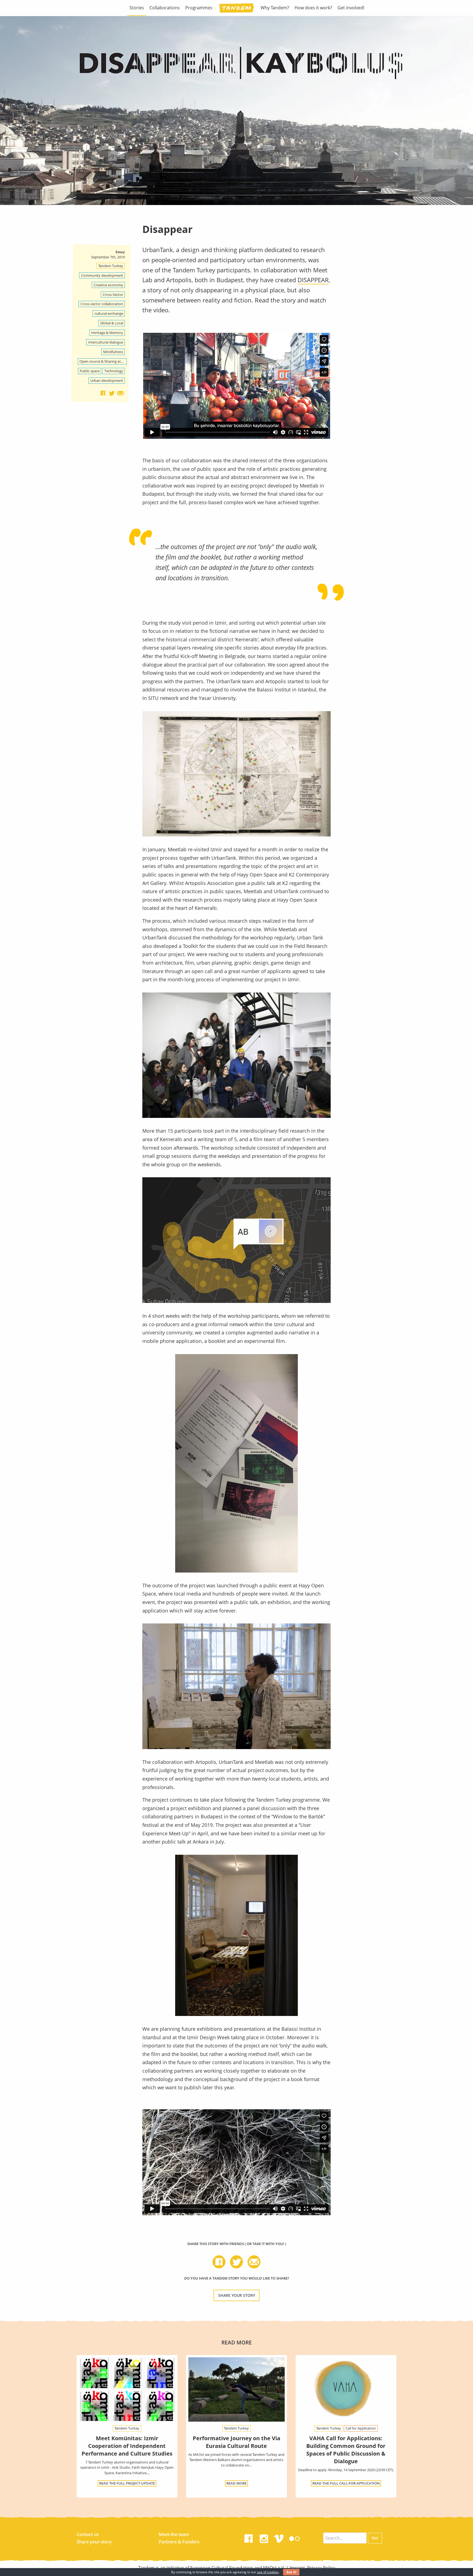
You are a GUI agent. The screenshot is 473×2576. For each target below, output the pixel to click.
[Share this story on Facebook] (103, 393)
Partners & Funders (179, 2542)
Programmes (199, 8)
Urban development (107, 380)
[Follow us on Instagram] (264, 2537)
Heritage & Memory (107, 333)
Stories (137, 8)
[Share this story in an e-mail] (120, 393)
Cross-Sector (113, 295)
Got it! (291, 2572)
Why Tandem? (275, 8)
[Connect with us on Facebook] (249, 2537)
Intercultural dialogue (106, 342)
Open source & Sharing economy (103, 361)
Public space (90, 371)
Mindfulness (113, 352)
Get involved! (351, 8)
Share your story (237, 2295)
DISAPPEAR (313, 280)
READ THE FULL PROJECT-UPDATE (127, 2483)
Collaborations (165, 8)
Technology (114, 371)
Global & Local (112, 323)
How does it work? (313, 8)
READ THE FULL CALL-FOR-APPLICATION (346, 2483)
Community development (102, 275)
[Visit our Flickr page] (295, 2537)
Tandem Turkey (111, 266)
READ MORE (236, 2483)
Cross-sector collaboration (102, 304)
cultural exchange (109, 313)
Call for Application (361, 2428)
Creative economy (108, 285)
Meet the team (174, 2534)
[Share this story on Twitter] (112, 393)
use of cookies (268, 2572)
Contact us (88, 2534)
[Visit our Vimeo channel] (279, 2537)
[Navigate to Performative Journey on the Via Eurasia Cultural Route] (236, 2389)
